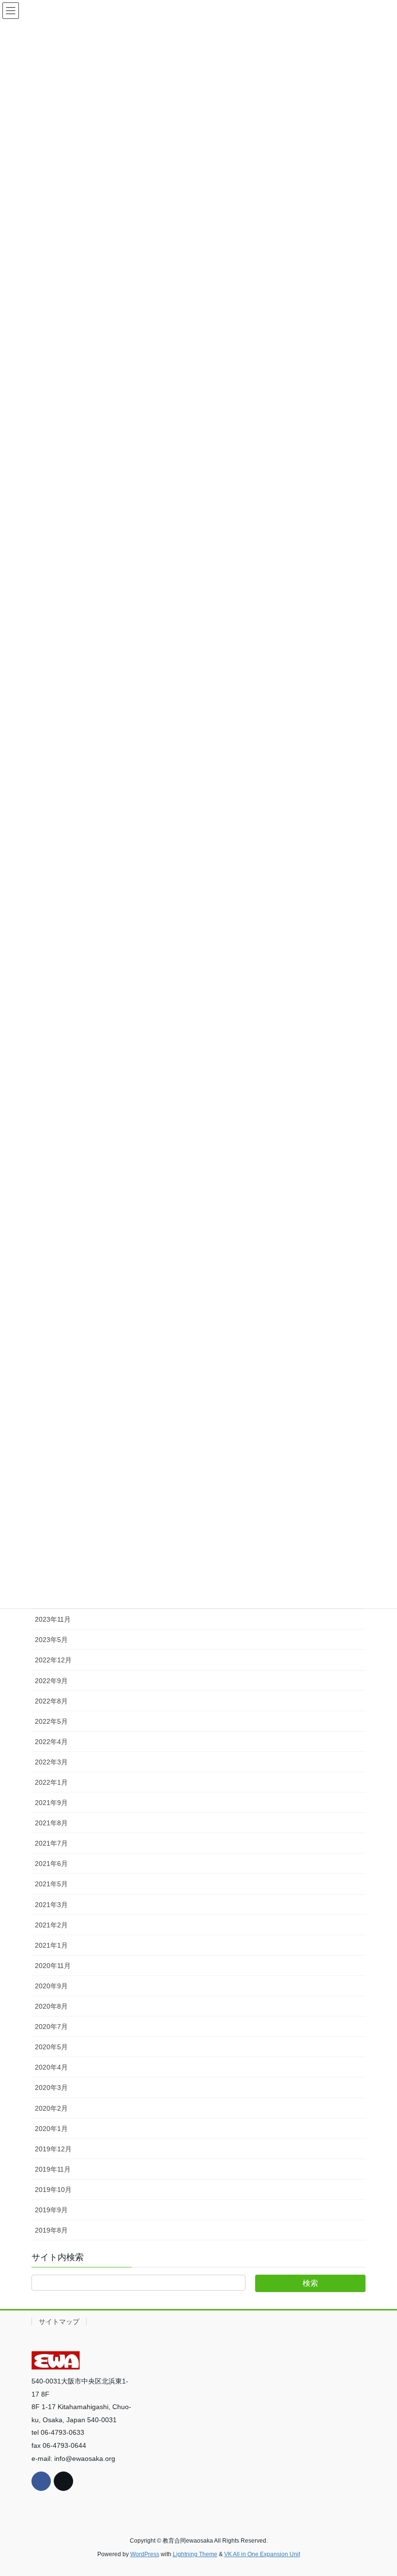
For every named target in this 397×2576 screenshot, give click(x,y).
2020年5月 (51, 2047)
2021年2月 (51, 1925)
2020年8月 (51, 2006)
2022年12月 (53, 1660)
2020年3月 (51, 2087)
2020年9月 (51, 1986)
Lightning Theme (195, 2554)
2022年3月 (51, 1762)
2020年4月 (51, 2067)
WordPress (145, 2554)
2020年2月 (51, 2108)
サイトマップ (59, 2322)
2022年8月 (51, 1701)
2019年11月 (53, 2169)
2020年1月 (51, 2129)
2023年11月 (53, 1619)
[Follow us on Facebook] (41, 2481)
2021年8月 (51, 1823)
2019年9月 (51, 2210)
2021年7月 (51, 1843)
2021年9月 (51, 1803)
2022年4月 (51, 1742)
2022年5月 (51, 1721)
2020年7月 (51, 2027)
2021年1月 (51, 1945)
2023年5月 (51, 1640)
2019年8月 (51, 2230)
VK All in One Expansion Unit (262, 2554)
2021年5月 (51, 1884)
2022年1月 (51, 1782)
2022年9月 (51, 1681)
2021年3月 (51, 1905)
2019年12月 (53, 2149)
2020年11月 (53, 1966)
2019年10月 (53, 2190)
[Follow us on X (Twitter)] (63, 2481)
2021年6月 (51, 1864)
